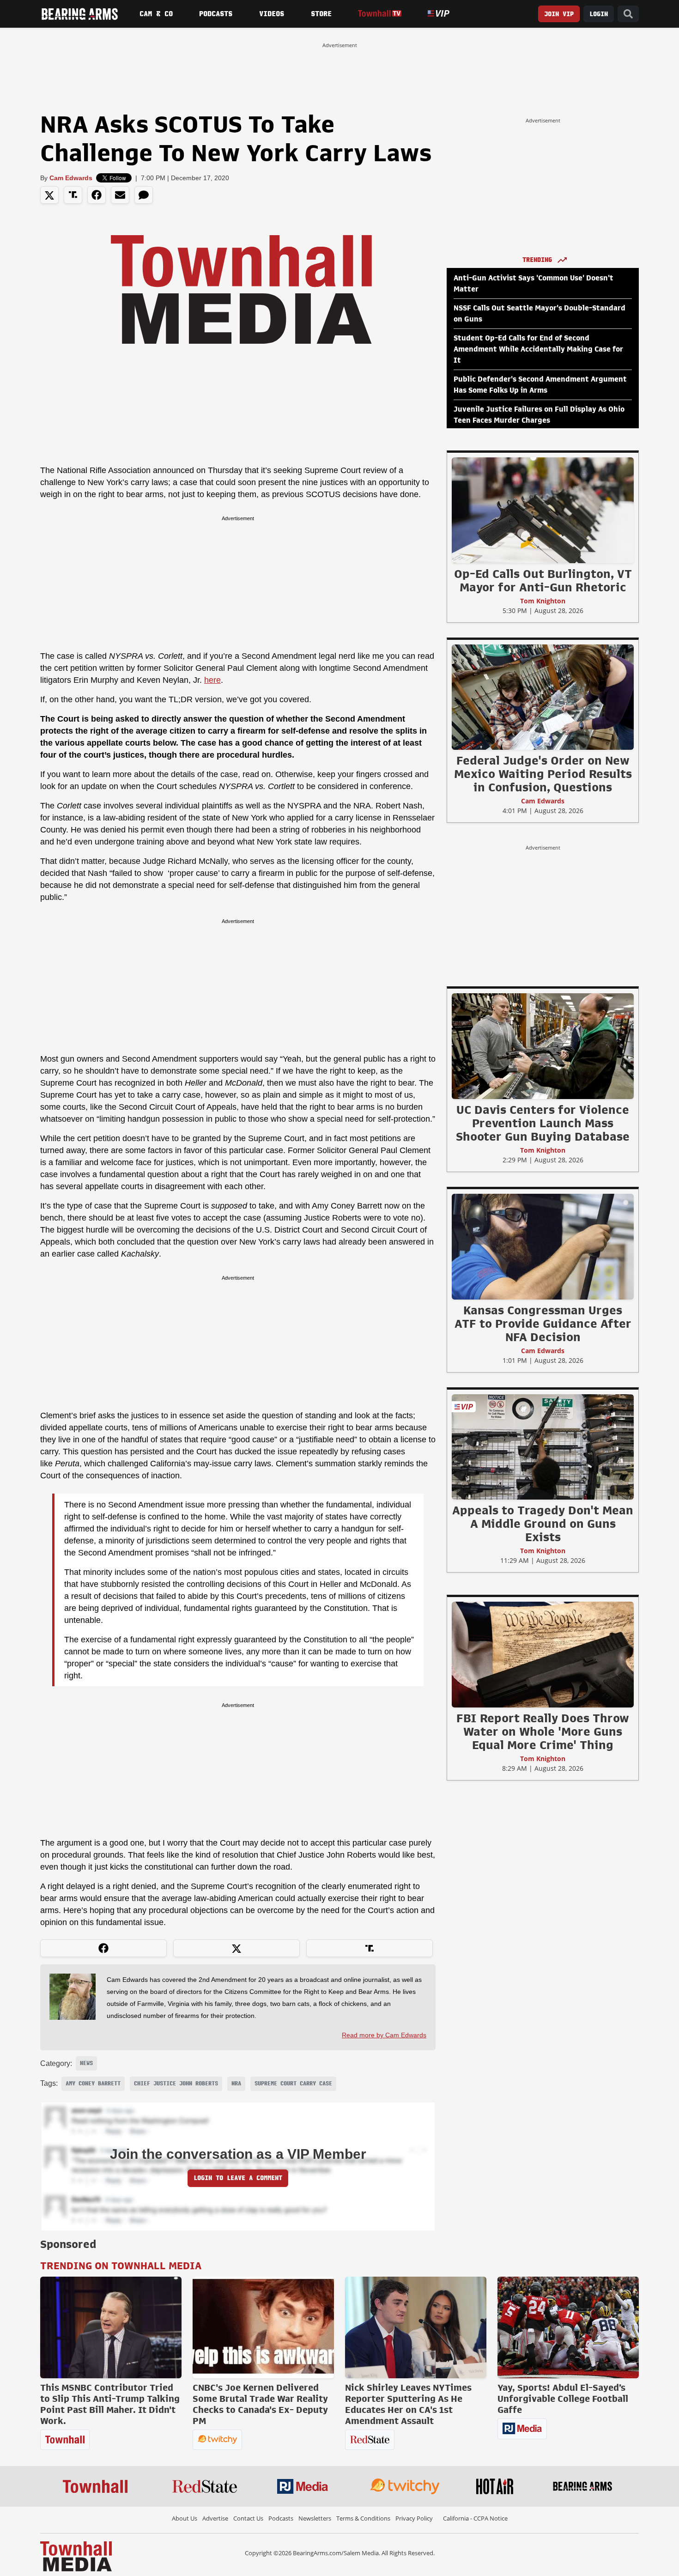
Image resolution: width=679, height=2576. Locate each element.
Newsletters (315, 2518)
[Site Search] (628, 14)
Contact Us (248, 2518)
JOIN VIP (559, 14)
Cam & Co (156, 14)
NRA (236, 2084)
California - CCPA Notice (475, 2518)
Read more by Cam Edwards (384, 2035)
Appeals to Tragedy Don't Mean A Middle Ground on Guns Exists (543, 1524)
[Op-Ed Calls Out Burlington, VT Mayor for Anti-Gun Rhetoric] (543, 510)
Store (321, 14)
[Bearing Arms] (79, 14)
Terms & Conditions (363, 2518)
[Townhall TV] (379, 14)
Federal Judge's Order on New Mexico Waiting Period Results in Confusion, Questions (543, 774)
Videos (272, 14)
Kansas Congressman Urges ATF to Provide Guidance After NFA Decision (543, 1324)
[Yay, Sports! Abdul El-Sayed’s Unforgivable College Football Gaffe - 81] (568, 2327)
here (212, 680)
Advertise (215, 2518)
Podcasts (216, 14)
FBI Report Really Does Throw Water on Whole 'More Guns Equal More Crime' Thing (543, 1732)
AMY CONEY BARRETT (93, 2084)
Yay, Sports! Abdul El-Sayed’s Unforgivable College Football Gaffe (563, 2399)
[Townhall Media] (76, 2556)
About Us (185, 2518)
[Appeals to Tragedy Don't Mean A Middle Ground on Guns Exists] (543, 1446)
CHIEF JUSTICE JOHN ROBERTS (176, 2084)
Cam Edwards (71, 178)
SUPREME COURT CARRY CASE (293, 2084)
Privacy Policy (414, 2518)
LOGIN (599, 14)
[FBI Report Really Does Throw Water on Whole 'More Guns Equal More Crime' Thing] (543, 1654)
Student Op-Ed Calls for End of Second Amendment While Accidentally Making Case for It (538, 349)
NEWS (86, 2063)
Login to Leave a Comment (238, 2178)
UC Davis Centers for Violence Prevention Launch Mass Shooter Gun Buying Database (543, 1123)
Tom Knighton (543, 601)
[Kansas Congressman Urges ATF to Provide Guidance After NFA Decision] (543, 1246)
